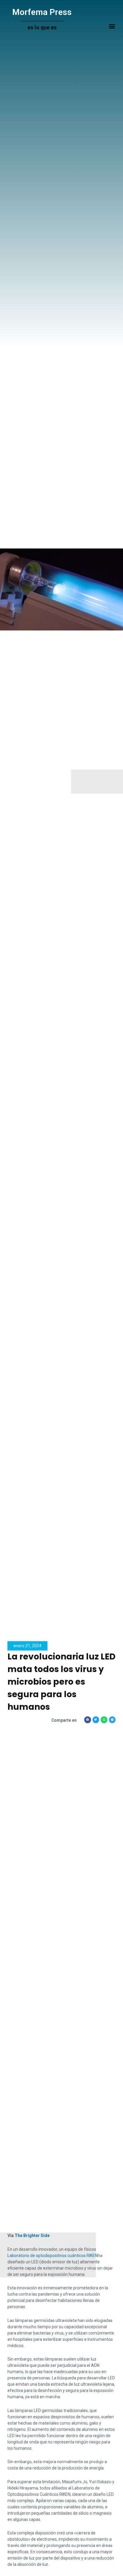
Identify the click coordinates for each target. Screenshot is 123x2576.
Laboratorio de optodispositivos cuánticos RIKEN (53, 2256)
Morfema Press (42, 12)
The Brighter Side (32, 2235)
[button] (112, 26)
